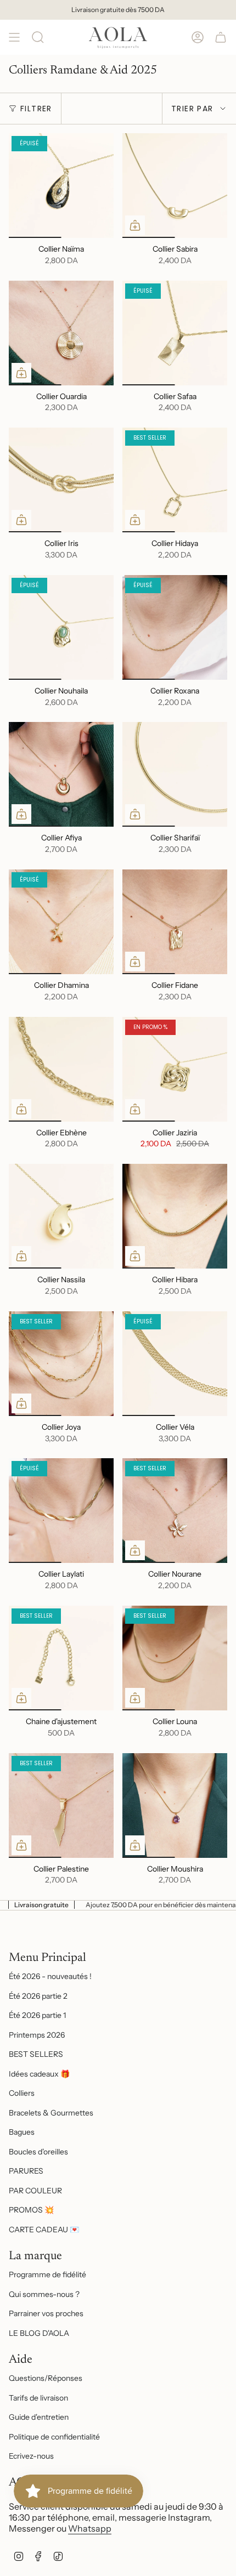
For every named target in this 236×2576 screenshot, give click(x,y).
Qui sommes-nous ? (44, 2294)
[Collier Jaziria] (175, 1069)
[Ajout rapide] (135, 225)
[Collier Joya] (61, 1364)
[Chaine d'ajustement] (61, 1658)
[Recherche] (38, 37)
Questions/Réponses (46, 2378)
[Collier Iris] (61, 480)
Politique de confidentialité (54, 2437)
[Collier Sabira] (175, 186)
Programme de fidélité (47, 2274)
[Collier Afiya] (61, 774)
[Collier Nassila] (61, 1216)
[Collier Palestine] (61, 1806)
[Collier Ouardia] (61, 333)
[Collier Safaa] (175, 333)
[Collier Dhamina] (61, 922)
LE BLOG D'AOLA (39, 2333)
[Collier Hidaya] (175, 480)
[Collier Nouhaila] (61, 627)
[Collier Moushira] (175, 1806)
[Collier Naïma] (61, 186)
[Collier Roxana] (175, 627)
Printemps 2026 (37, 2035)
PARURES (26, 2171)
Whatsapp (90, 2528)
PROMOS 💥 (31, 2210)
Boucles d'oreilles (38, 2152)
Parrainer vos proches (46, 2313)
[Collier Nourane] (175, 1511)
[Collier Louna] (175, 1658)
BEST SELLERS (36, 2054)
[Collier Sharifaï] (175, 774)
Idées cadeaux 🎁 (39, 2074)
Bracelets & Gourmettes (51, 2113)
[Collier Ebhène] (61, 1069)
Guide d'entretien (39, 2417)
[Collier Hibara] (175, 1216)
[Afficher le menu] (14, 37)
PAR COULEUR (35, 2191)
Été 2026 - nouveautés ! (50, 1976)
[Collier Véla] (175, 1364)
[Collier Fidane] (175, 922)
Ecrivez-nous (31, 2456)
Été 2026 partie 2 (38, 1996)
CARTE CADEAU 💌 (44, 2230)
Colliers (22, 2093)
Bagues (22, 2132)
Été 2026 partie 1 (37, 2015)
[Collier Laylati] (61, 1511)
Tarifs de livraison (38, 2398)
